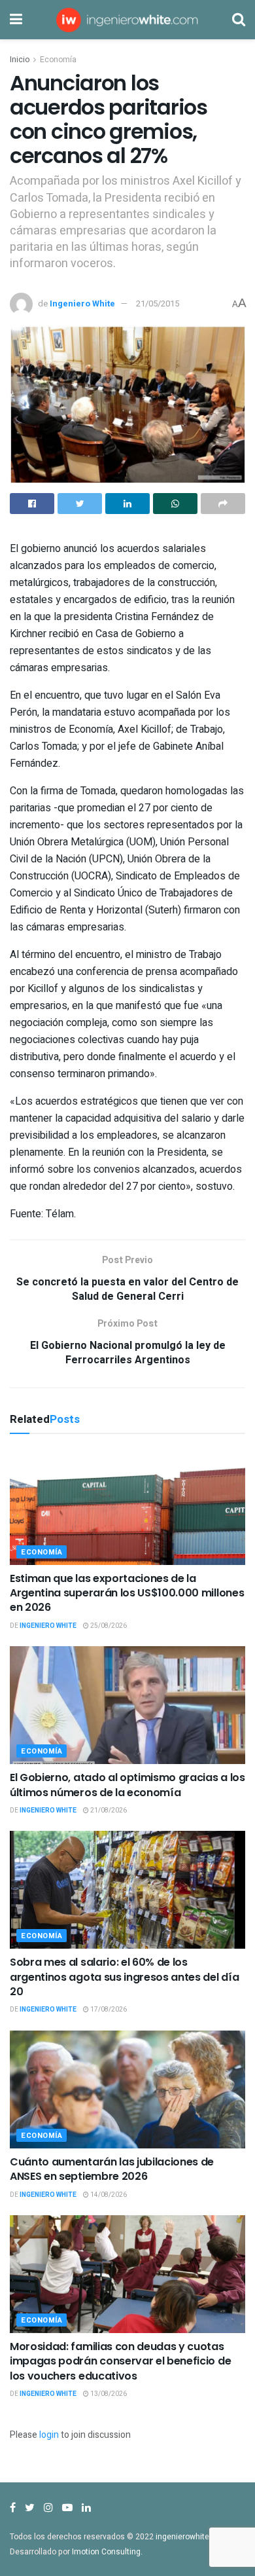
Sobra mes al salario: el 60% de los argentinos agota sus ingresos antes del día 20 (124, 1977)
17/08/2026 (108, 2010)
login (49, 2435)
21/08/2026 (108, 1811)
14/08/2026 (108, 2195)
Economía (58, 60)
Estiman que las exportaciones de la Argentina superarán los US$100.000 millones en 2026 (127, 1593)
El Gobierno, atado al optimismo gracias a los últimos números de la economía (127, 1785)
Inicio (20, 60)
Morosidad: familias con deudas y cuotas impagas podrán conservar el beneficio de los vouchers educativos (120, 2361)
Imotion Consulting (106, 2552)
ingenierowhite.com (192, 2537)
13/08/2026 (108, 2394)
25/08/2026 (108, 1626)
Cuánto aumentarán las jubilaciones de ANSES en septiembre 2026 (112, 2169)
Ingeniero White (82, 304)
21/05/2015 (158, 304)
